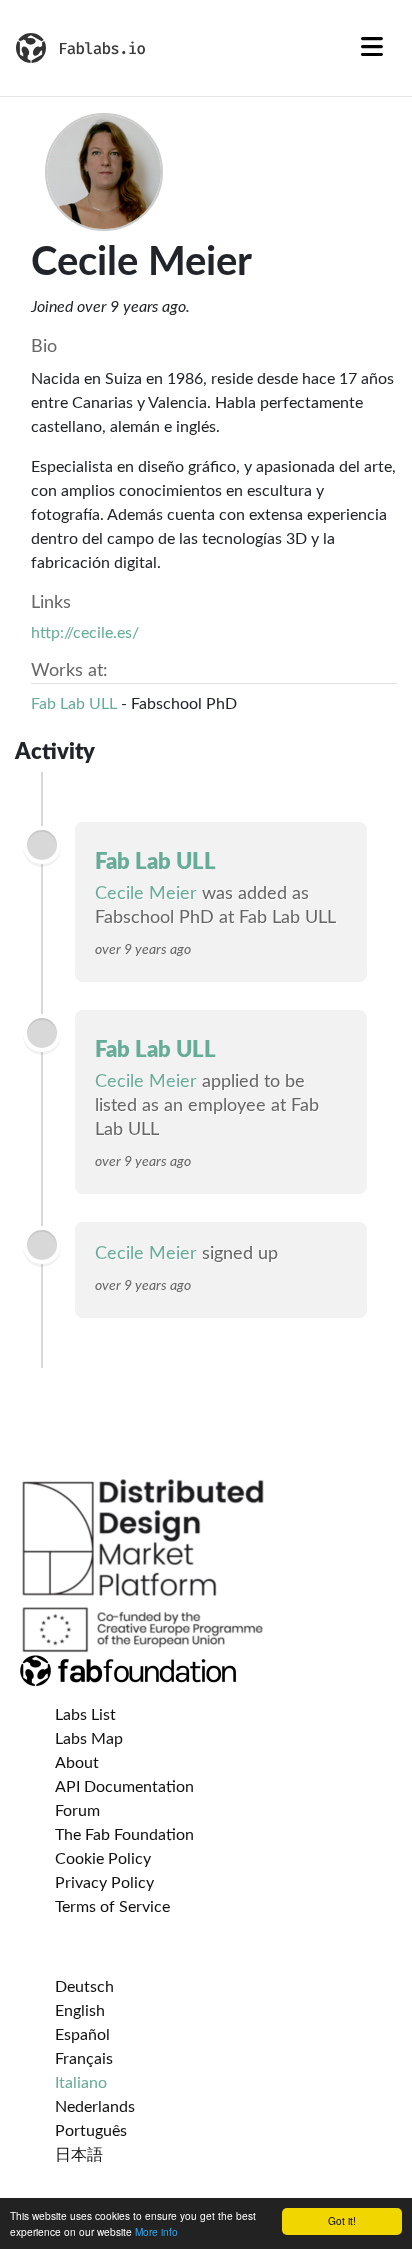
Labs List (85, 1715)
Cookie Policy (103, 1859)
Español (82, 2035)
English (80, 2011)
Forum (77, 1811)
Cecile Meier (146, 894)
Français (84, 2059)
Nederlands (95, 2107)
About (77, 1763)
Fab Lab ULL (74, 704)
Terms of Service (112, 1907)
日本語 (79, 2155)
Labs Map (89, 1739)
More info (156, 2231)
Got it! (342, 2220)
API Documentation (124, 1787)
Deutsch (84, 1987)
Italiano (81, 2083)
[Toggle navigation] (372, 48)
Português (91, 2131)
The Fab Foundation (124, 1835)
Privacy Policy (104, 1883)
